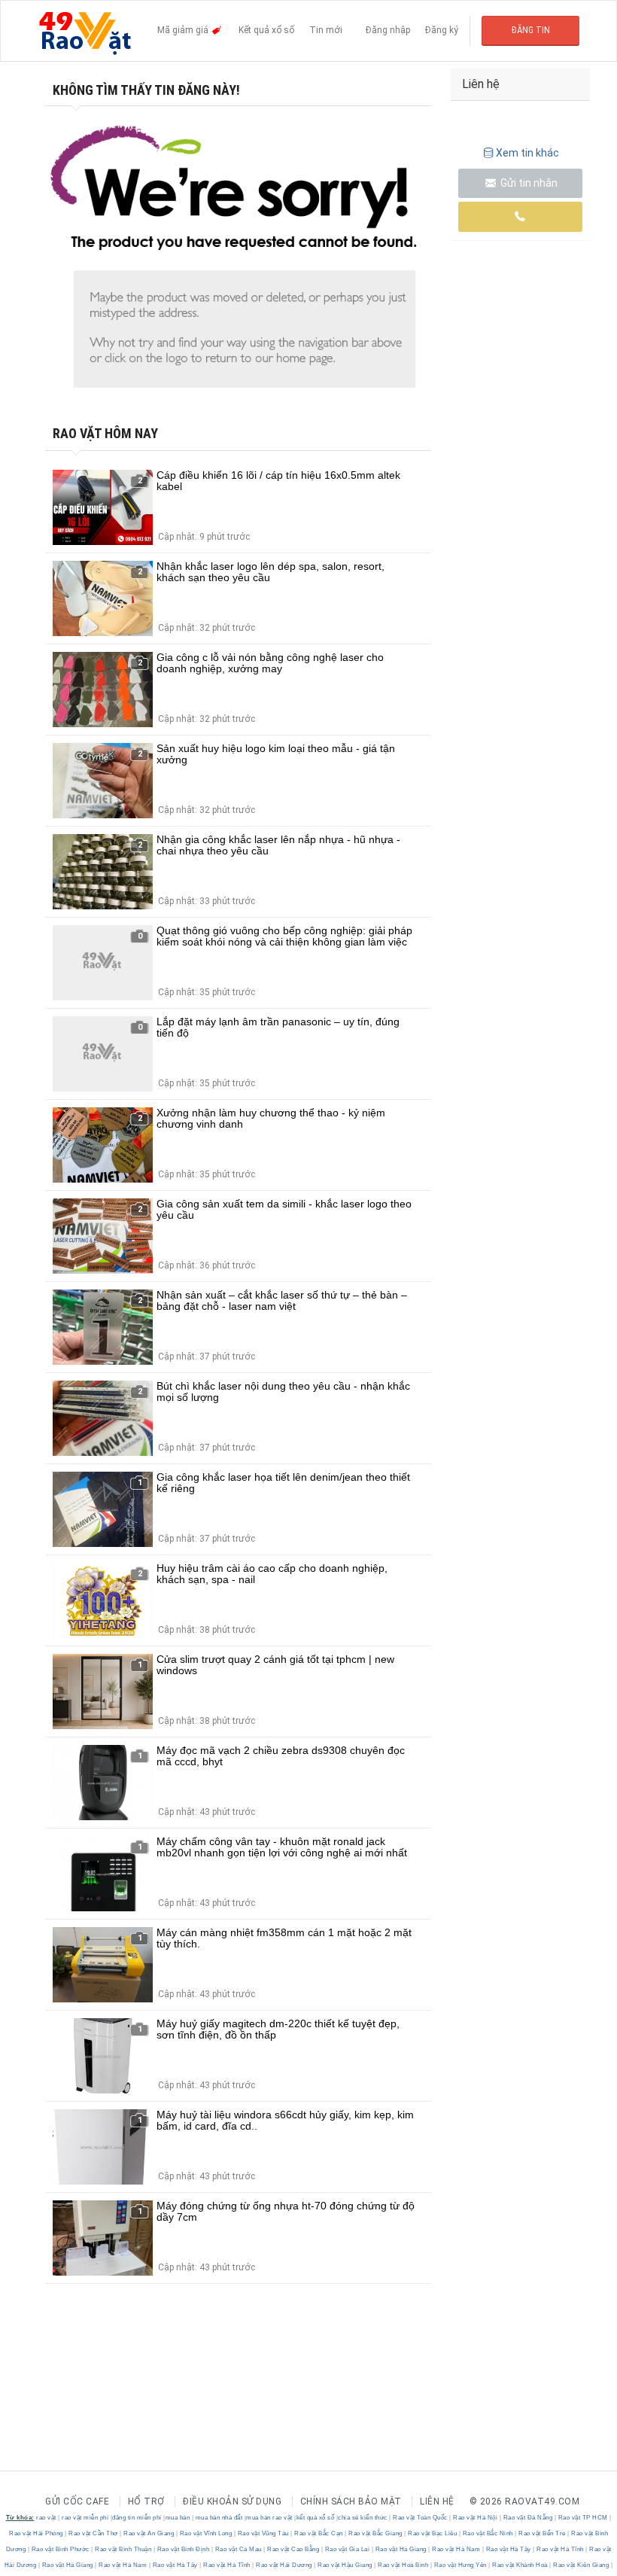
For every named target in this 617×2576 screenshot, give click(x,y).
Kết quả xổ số (266, 30)
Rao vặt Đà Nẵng (528, 2518)
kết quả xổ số (316, 2518)
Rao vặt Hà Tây (508, 2549)
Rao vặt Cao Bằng (293, 2549)
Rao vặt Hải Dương (284, 2565)
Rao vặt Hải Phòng (37, 2533)
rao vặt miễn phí (85, 2518)
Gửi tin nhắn (528, 183)
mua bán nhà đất (219, 2518)
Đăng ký (442, 30)
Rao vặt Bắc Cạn (319, 2533)
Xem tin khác (527, 153)
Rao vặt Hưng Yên (460, 2565)
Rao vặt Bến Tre (543, 2533)
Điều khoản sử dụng (232, 2501)
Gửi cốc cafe (77, 2501)
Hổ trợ (146, 2501)
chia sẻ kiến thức (363, 2518)
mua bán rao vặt (269, 2518)
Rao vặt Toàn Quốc (421, 2518)
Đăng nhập (388, 30)
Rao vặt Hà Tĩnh (561, 2549)
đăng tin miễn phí (137, 2518)
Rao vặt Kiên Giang (581, 2565)
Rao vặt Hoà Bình (403, 2565)
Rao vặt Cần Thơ (94, 2533)
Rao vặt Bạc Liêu (433, 2533)
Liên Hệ (437, 2501)
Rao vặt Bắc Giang (376, 2533)
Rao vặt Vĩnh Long (206, 2533)
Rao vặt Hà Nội (476, 2518)
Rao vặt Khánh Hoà (520, 2565)
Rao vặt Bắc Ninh (488, 2533)
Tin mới (326, 30)
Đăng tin (531, 30)
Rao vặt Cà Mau (238, 2549)
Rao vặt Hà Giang (401, 2549)
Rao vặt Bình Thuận (123, 2549)
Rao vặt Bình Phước (60, 2549)
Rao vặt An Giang (149, 2533)
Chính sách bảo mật (351, 2501)
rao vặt (46, 2518)
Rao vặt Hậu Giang (345, 2565)
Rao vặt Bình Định (183, 2549)
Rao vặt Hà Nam (456, 2549)
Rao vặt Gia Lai (347, 2549)
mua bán (178, 2518)
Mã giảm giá (184, 30)
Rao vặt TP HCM (583, 2518)
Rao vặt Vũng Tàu (263, 2533)
